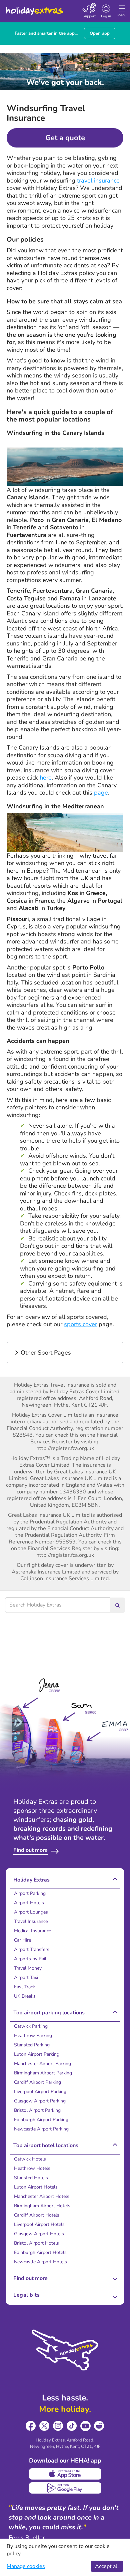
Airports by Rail (30, 1959)
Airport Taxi (26, 1977)
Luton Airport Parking (37, 2054)
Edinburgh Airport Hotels (40, 2252)
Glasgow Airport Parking (40, 2101)
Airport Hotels (29, 1903)
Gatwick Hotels (30, 2159)
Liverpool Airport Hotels (39, 2224)
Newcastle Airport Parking (41, 2129)
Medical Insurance (32, 1931)
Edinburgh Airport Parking (41, 2120)
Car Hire (22, 1940)
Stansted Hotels (31, 2178)
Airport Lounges (31, 1912)
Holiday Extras (34, 8)
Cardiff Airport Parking (37, 2082)
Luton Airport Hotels (36, 2187)
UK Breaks (25, 1996)
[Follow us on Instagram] (58, 2426)
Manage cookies (26, 2566)
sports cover (80, 1324)
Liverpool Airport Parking (40, 2092)
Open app (100, 33)
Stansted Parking (32, 2045)
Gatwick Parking (31, 2026)
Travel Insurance (31, 1921)
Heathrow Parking (33, 2036)
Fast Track (24, 1987)
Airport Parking (30, 1893)
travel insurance (98, 181)
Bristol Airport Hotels (36, 2243)
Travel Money (28, 1968)
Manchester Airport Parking (42, 2064)
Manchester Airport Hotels (42, 2196)
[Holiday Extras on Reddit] (99, 2426)
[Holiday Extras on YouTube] (85, 2426)
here (46, 778)
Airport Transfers (32, 1949)
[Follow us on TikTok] (72, 2426)
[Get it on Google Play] (65, 2488)
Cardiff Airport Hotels (37, 2215)
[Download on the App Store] (65, 2474)
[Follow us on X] (44, 2426)
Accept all (107, 2566)
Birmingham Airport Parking (43, 2073)
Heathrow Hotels (32, 2168)
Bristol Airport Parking (37, 2110)
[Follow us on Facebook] (31, 2426)
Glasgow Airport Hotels (39, 2234)
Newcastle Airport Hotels (40, 2262)
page (101, 793)
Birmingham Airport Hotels (42, 2206)
